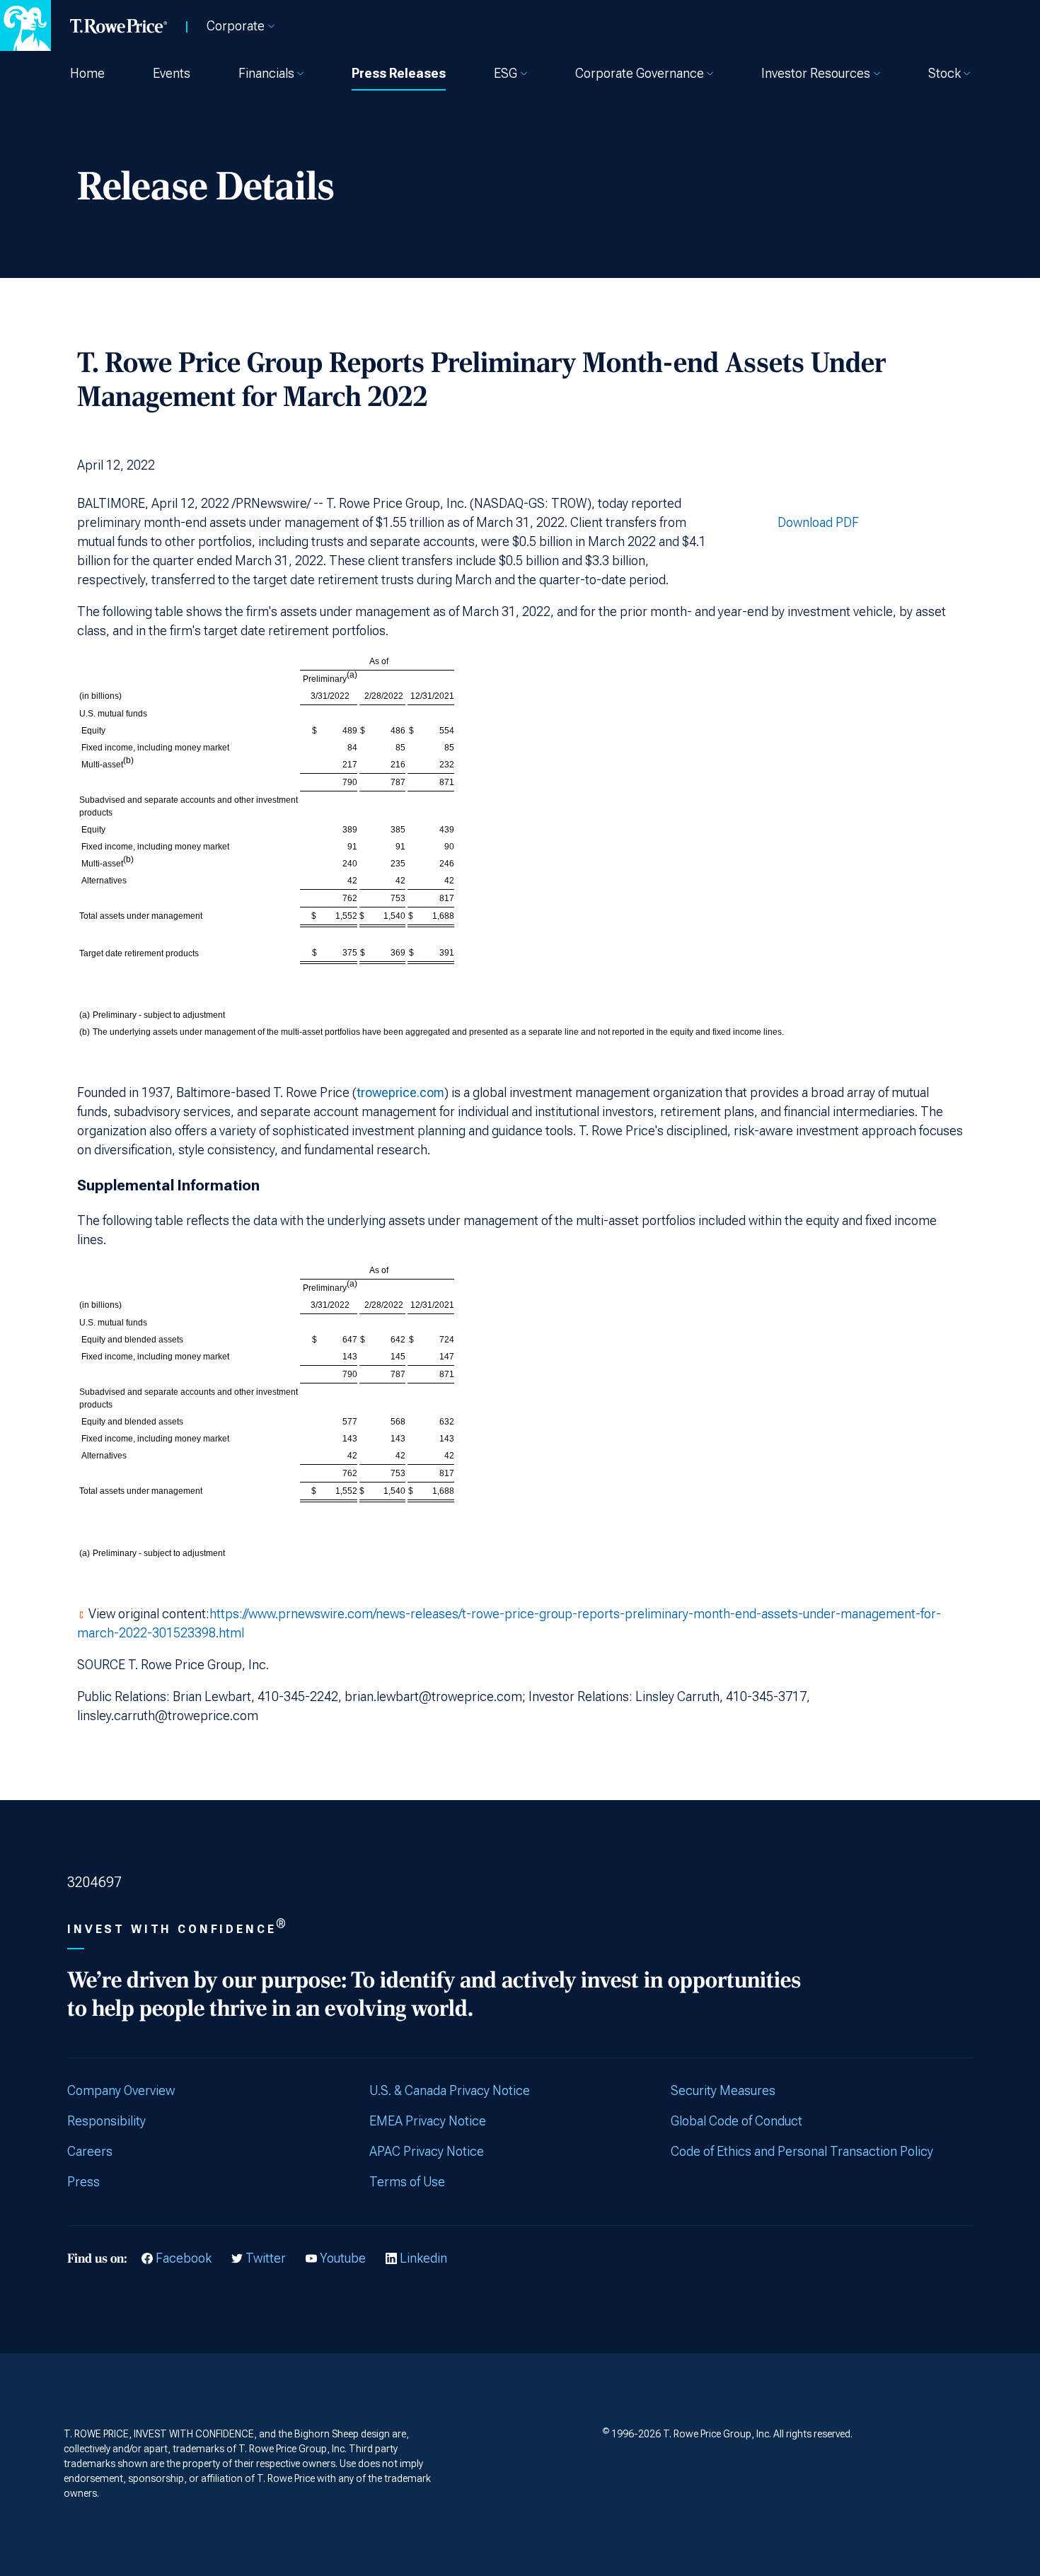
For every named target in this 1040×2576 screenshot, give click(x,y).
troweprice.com (400, 1092)
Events (172, 73)
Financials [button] (266, 73)
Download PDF (818, 522)
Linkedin (423, 2258)
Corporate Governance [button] (640, 73)
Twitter (266, 2258)
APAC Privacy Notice (427, 2151)
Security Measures (723, 2090)
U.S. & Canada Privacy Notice (450, 2090)
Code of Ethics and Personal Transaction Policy (802, 2151)
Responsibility (106, 2121)
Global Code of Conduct (736, 2121)
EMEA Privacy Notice (428, 2121)
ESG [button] (505, 73)
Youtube (343, 2258)
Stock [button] (944, 73)
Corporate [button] (236, 26)
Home (87, 73)
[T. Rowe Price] (119, 25)
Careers (90, 2151)
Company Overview (121, 2090)
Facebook (184, 2258)
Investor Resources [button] (816, 73)
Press (83, 2182)
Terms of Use (407, 2182)
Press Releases (399, 73)
